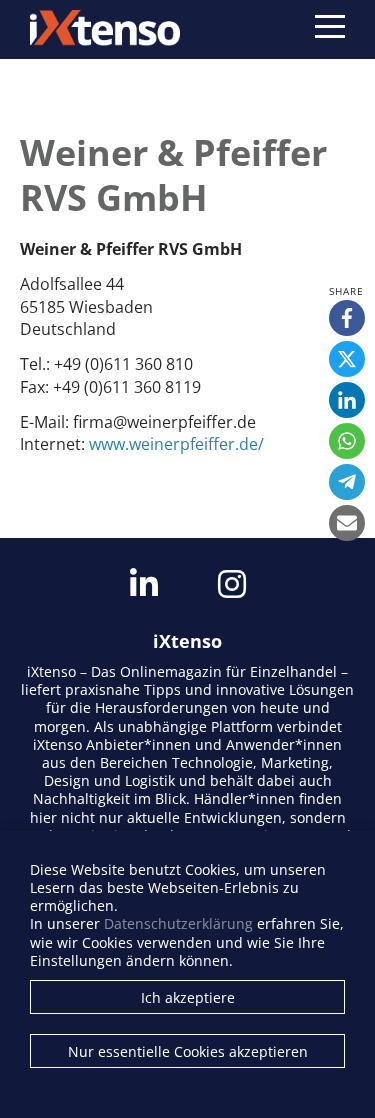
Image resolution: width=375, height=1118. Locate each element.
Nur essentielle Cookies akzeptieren (188, 1051)
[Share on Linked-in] (347, 400)
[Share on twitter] (347, 359)
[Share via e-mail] (347, 523)
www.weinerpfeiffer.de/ (176, 444)
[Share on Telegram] (347, 482)
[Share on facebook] (347, 318)
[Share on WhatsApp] (347, 441)
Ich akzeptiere (188, 997)
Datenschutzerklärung (178, 923)
